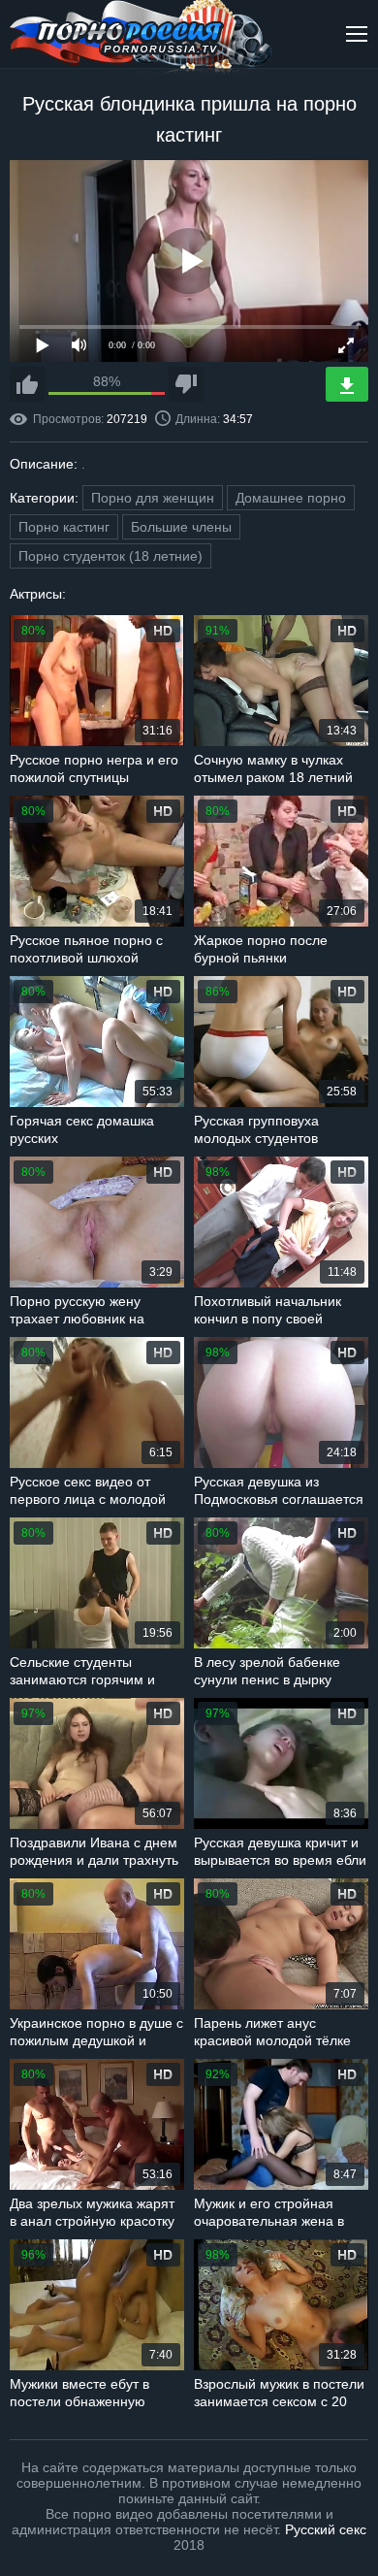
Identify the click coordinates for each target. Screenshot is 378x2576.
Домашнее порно (291, 498)
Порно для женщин (153, 498)
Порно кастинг (64, 527)
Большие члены (181, 527)
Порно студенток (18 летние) (110, 556)
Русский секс (326, 2529)
